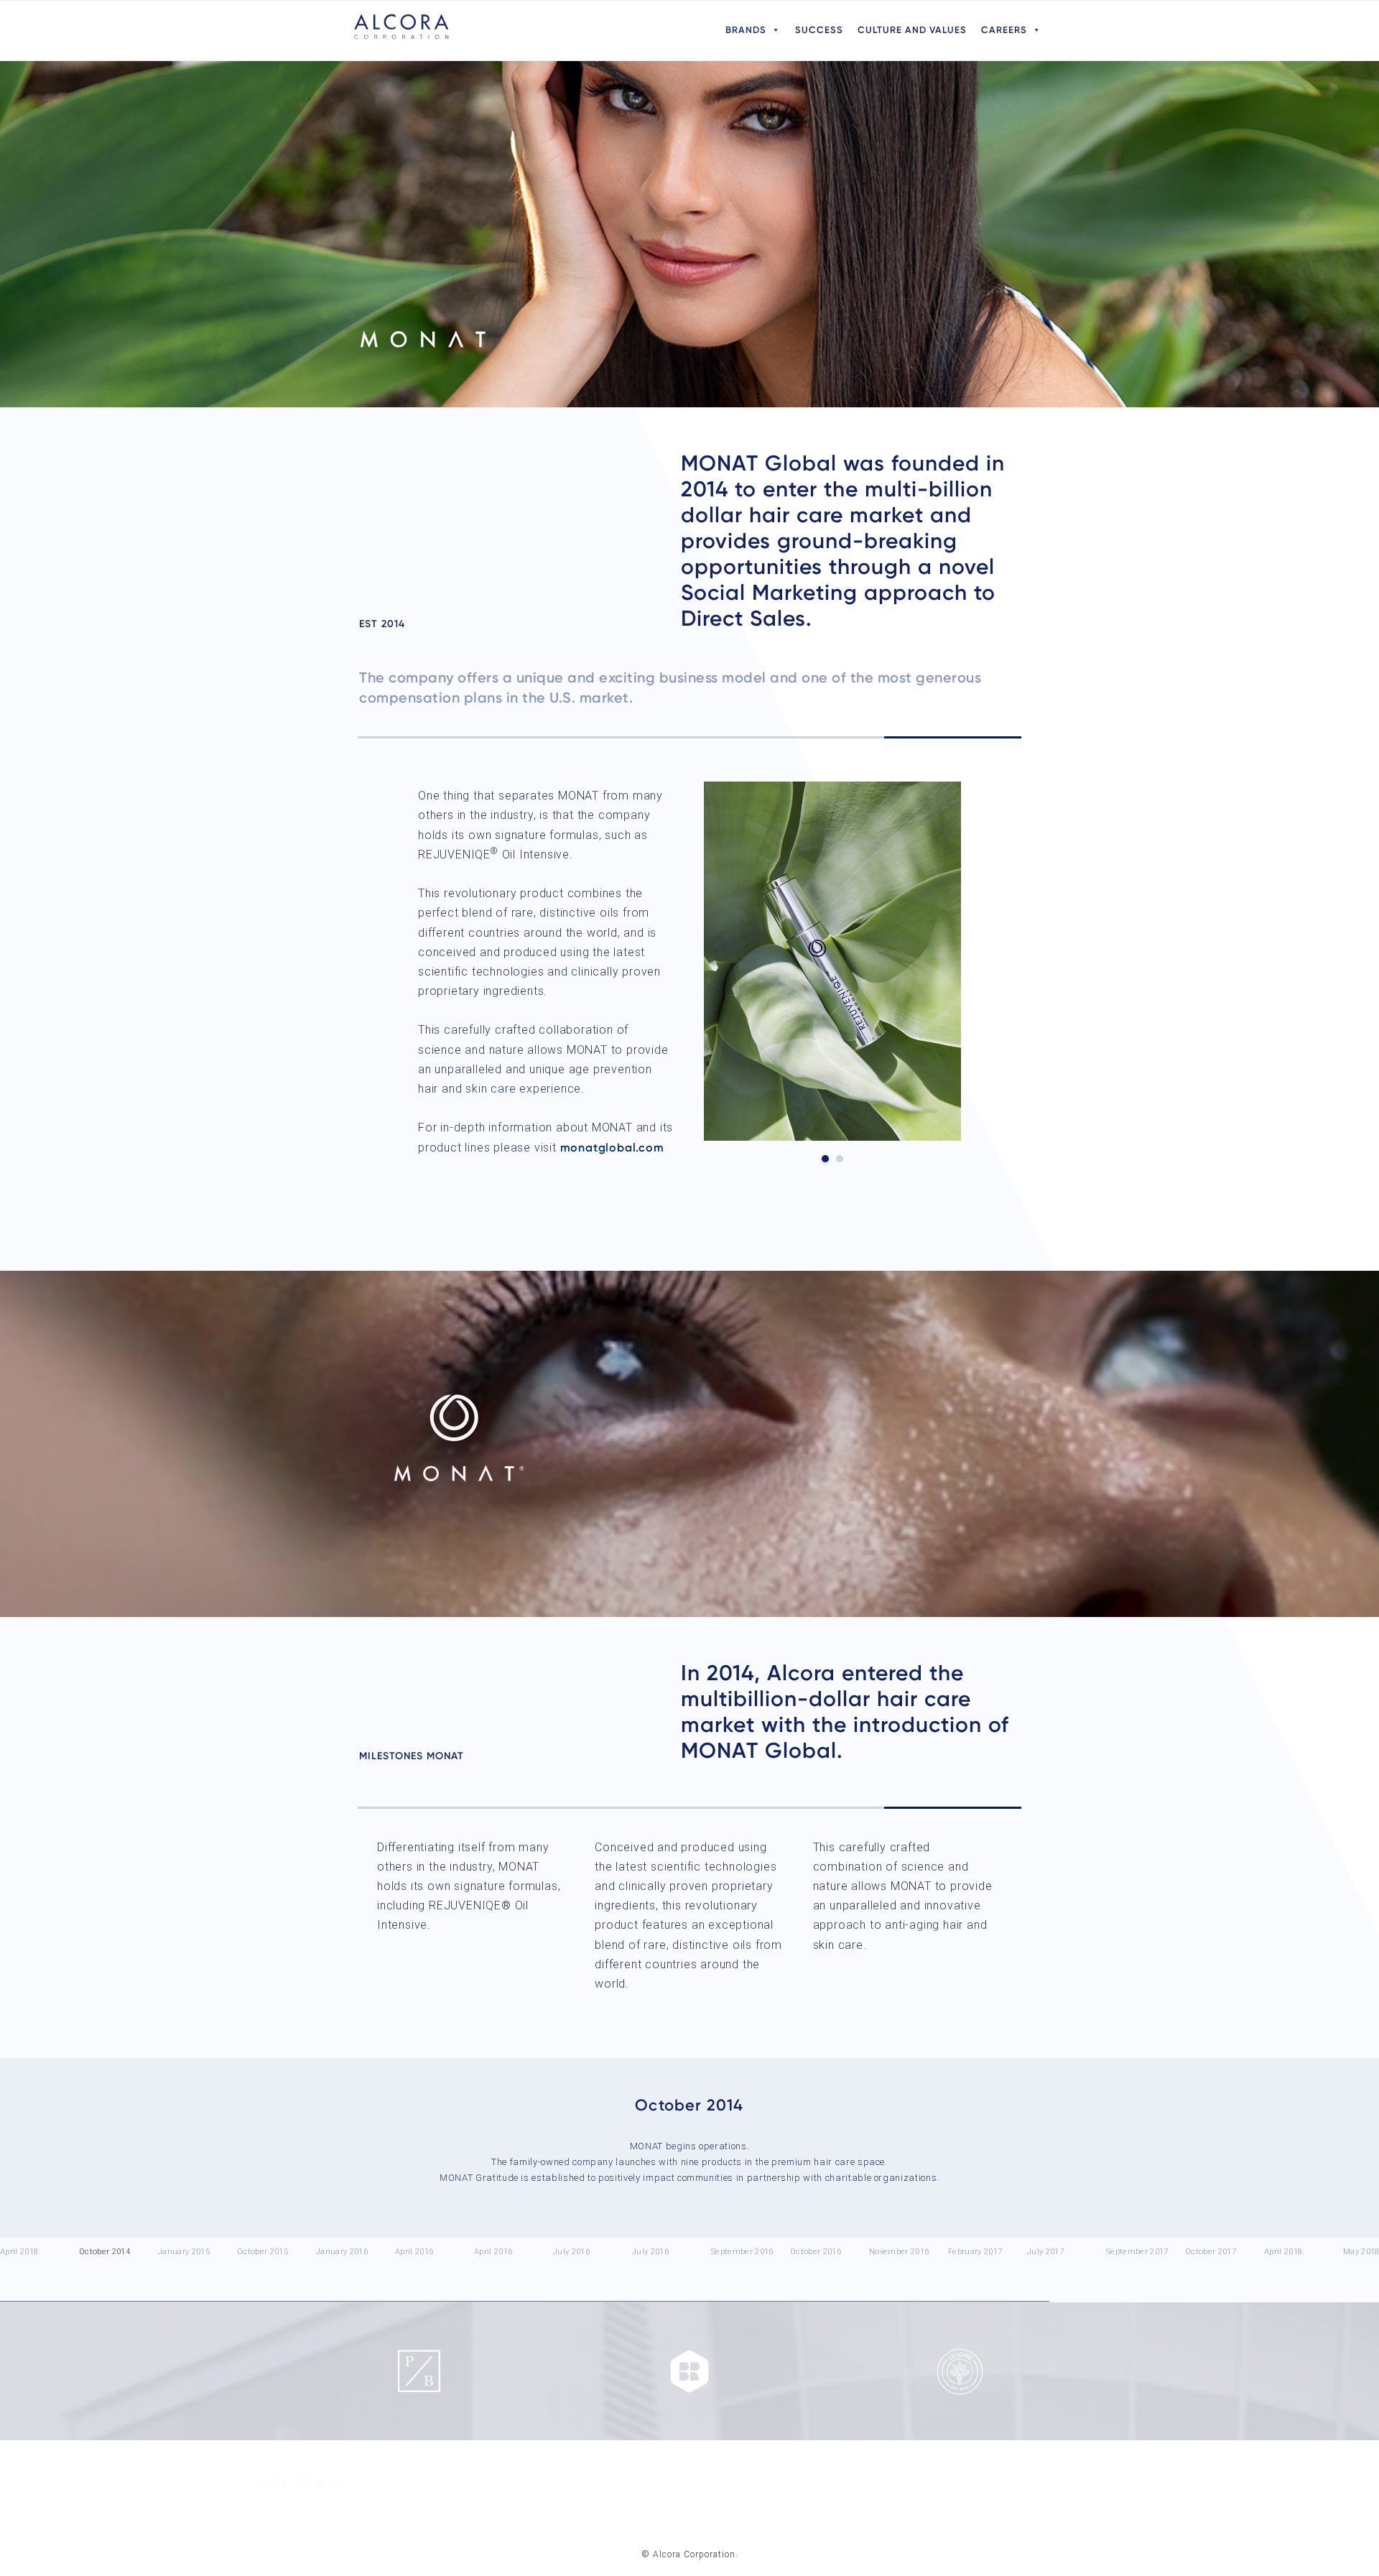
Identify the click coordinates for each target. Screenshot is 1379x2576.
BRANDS (746, 30)
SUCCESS (819, 30)
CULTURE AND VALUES (912, 30)
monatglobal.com (612, 1148)
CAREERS (1004, 30)
